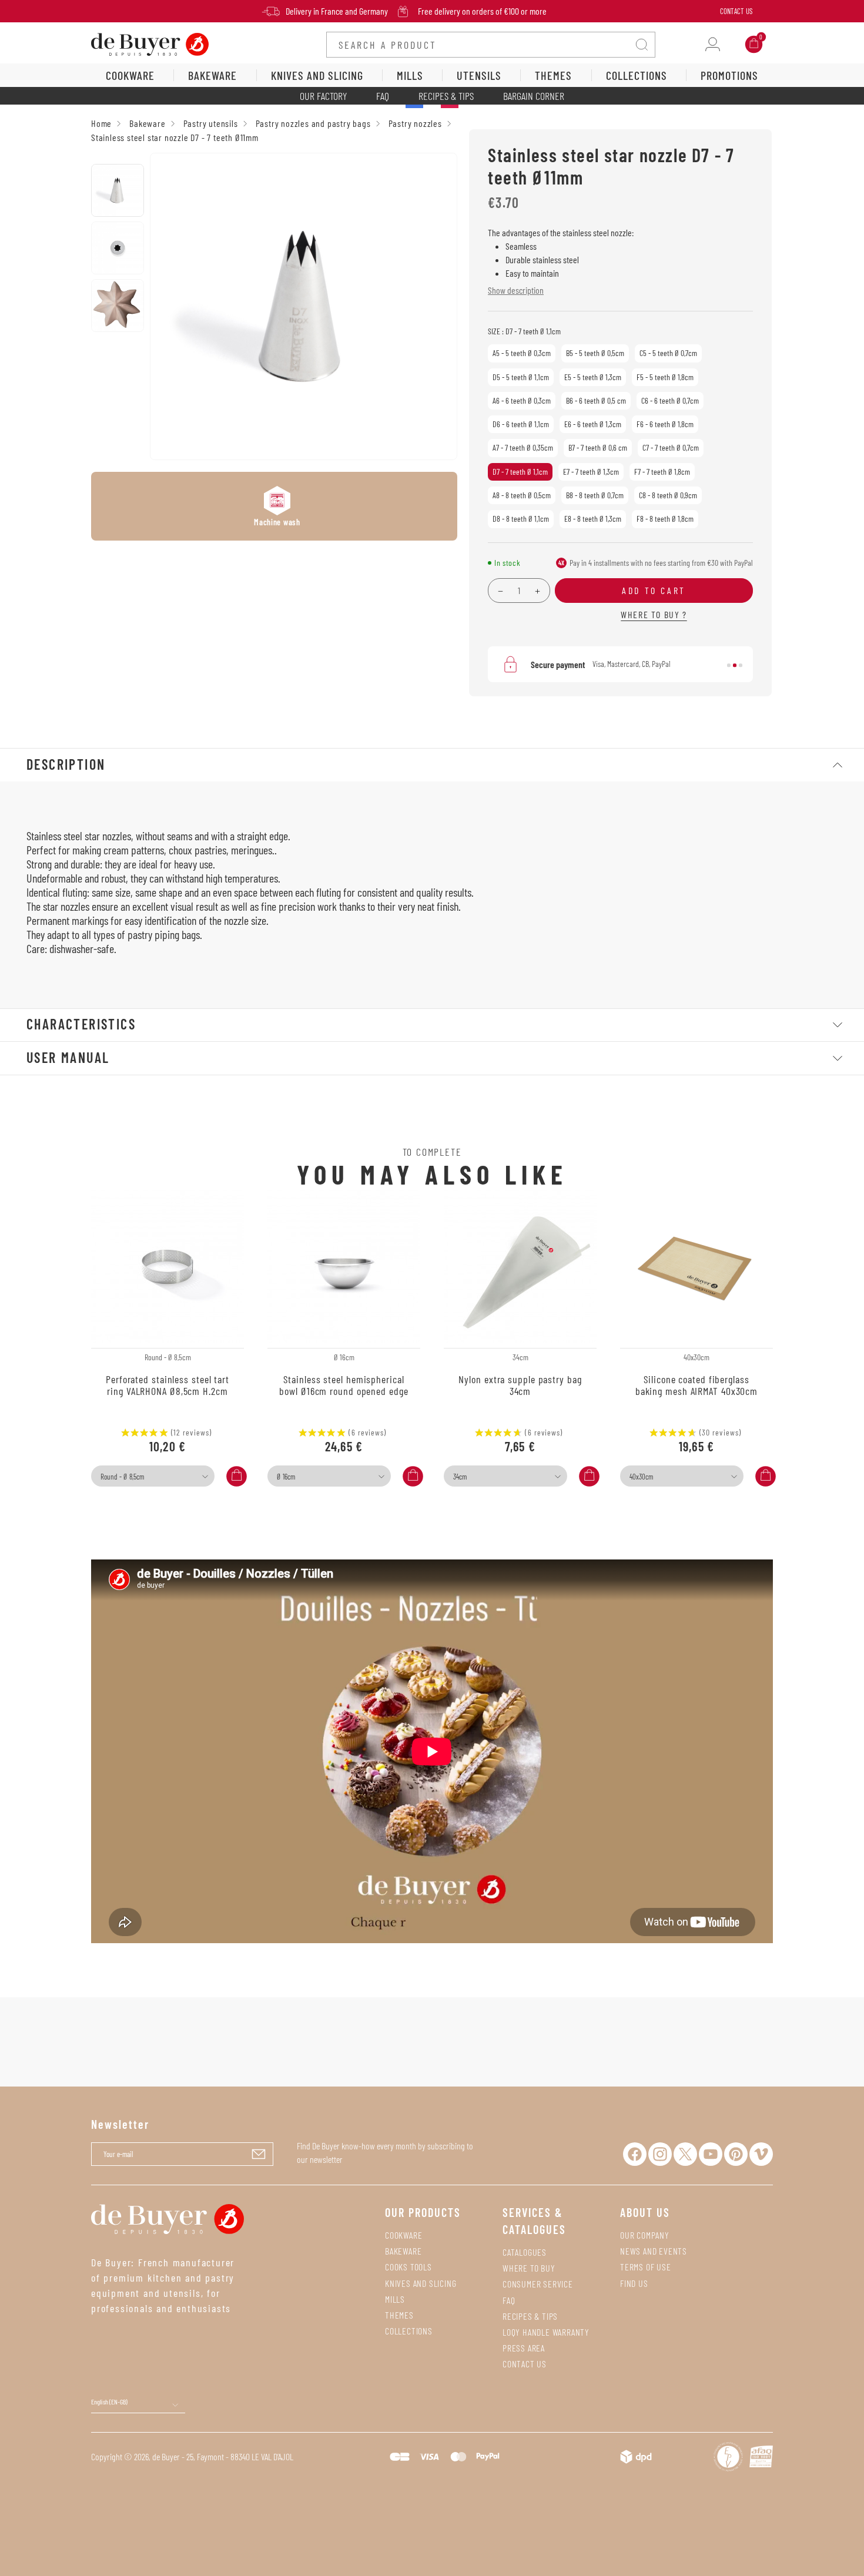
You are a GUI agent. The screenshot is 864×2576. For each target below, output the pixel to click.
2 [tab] (735, 665)
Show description (516, 290)
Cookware (403, 2235)
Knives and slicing (421, 2283)
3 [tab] (741, 665)
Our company (645, 2235)
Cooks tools (408, 2267)
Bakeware (403, 2251)
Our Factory (323, 96)
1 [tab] (729, 665)
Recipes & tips (530, 2316)
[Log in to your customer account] (713, 44)
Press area (524, 2348)
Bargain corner (534, 96)
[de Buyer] (150, 43)
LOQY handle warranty (546, 2332)
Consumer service (538, 2284)
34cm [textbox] (460, 1477)
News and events (654, 2251)
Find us (634, 2283)
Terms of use (646, 2267)
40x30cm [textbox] (641, 1477)
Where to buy (529, 2268)
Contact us (525, 2364)
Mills (395, 2299)
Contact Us (736, 11)
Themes (399, 2315)
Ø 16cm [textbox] (286, 1477)
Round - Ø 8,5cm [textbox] (122, 1477)
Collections (409, 2331)
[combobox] (153, 1476)
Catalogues (525, 2252)
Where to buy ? (654, 614)
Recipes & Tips (446, 96)
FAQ (383, 96)
